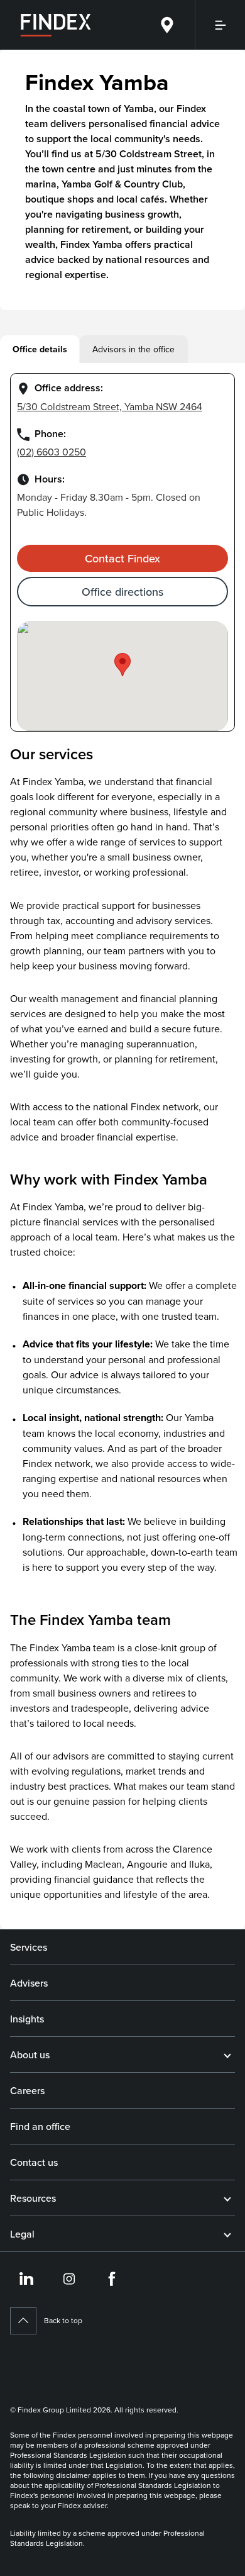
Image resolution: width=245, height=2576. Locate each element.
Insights (27, 2019)
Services (29, 1947)
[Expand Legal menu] (227, 2234)
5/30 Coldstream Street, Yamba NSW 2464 (110, 406)
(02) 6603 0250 (52, 452)
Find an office (40, 2126)
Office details (40, 349)
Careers (27, 2090)
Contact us (34, 2162)
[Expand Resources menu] (227, 2198)
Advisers (29, 1983)
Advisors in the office (133, 349)
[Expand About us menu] (227, 2055)
